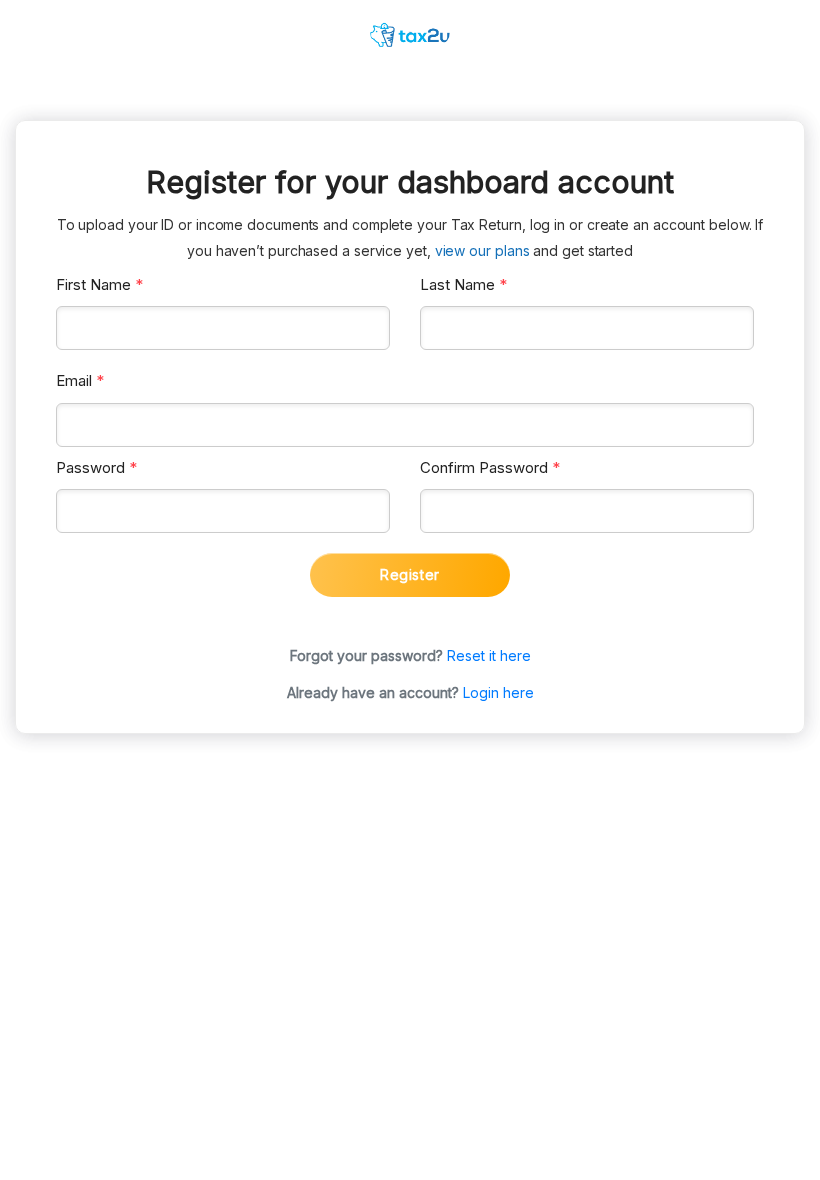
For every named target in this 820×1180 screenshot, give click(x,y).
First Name (99, 284)
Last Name (463, 284)
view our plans (482, 250)
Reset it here (489, 655)
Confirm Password (490, 467)
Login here (498, 692)
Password (96, 467)
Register (410, 574)
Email (80, 380)
